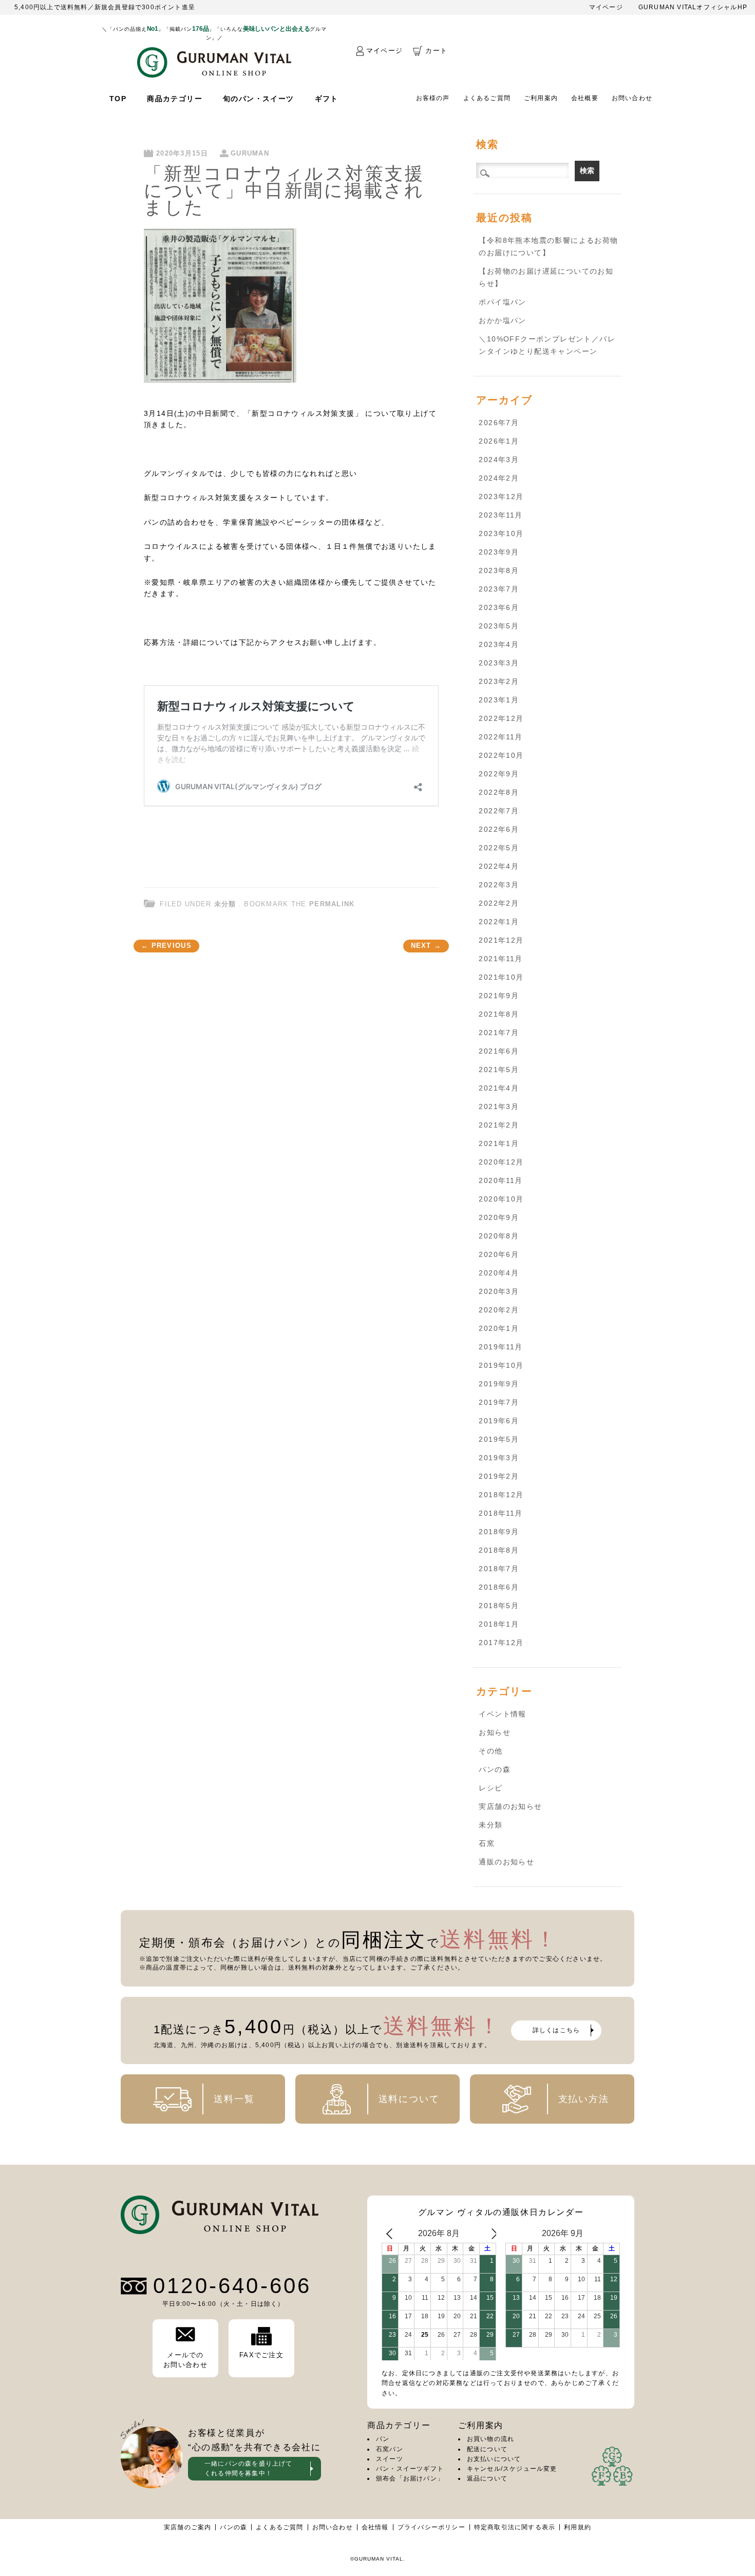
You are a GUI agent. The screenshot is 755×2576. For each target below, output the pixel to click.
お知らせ (495, 1732)
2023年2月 (499, 681)
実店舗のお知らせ (510, 1806)
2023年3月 (499, 663)
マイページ (606, 7)
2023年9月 (499, 552)
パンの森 (495, 1769)
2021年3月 (499, 1106)
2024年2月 (499, 478)
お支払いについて (494, 2459)
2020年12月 (501, 1162)
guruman (250, 153)
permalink (332, 904)
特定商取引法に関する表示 (515, 2527)
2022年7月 (499, 811)
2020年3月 (499, 1291)
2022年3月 (499, 885)
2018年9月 (499, 1532)
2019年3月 (499, 1458)
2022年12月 (501, 718)
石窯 (487, 1843)
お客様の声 (433, 98)
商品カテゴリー (175, 99)
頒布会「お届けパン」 (410, 2478)
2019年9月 (499, 1384)
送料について (409, 2099)
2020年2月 (499, 1310)
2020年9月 (499, 1217)
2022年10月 (501, 755)
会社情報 (375, 2527)
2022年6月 (499, 829)
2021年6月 (499, 1051)
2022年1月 (499, 922)
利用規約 (578, 2527)
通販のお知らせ (506, 1862)
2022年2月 (499, 903)
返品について (487, 2478)
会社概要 (585, 98)
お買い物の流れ (490, 2439)
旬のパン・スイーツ (259, 99)
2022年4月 (499, 866)
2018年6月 (499, 1587)
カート (436, 51)
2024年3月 (499, 460)
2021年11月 (501, 959)
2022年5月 (499, 848)
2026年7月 (499, 423)
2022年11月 (501, 737)
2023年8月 (499, 570)
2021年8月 (499, 1014)
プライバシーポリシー (431, 2527)
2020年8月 (499, 1236)
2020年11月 (501, 1180)
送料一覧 (234, 2099)
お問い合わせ (632, 98)
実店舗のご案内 (187, 2527)
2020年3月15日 (182, 153)
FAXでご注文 (261, 2355)
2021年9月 (499, 996)
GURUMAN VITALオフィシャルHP (693, 7)
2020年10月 (501, 1199)
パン (383, 2439)
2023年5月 (499, 626)
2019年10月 (501, 1365)
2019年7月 (499, 1402)
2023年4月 (499, 644)
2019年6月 (499, 1421)
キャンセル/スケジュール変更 (512, 2469)
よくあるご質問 (487, 98)
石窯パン (390, 2449)
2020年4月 (499, 1273)
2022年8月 (499, 792)
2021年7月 (499, 1033)
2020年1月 (499, 1328)
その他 (490, 1751)
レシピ (490, 1788)
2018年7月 (499, 1569)
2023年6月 (499, 607)
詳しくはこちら (556, 2030)
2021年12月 (501, 940)
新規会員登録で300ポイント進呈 (145, 7)
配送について (487, 2449)
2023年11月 (501, 515)
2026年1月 (499, 441)
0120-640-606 (232, 2286)
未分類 (225, 904)
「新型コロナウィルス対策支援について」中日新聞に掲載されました (284, 190)
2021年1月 (499, 1143)
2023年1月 (499, 700)
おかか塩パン (502, 320)
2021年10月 (501, 977)
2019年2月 (499, 1476)
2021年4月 (499, 1088)
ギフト (327, 99)
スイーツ (390, 2459)
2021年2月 (499, 1125)
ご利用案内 (541, 98)
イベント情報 (502, 1714)
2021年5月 (499, 1070)
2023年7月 (499, 589)
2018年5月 (499, 1606)
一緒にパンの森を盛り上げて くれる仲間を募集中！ (249, 2468)
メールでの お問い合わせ (185, 2360)
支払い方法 (584, 2099)
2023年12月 (501, 497)
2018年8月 (499, 1550)
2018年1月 (499, 1624)
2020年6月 (499, 1254)
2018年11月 (501, 1513)
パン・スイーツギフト (410, 2469)
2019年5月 (499, 1439)
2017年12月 (501, 1643)
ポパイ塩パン (502, 302)
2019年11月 (501, 1347)
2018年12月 (501, 1495)
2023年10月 (501, 533)
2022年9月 (499, 774)
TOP (118, 99)
